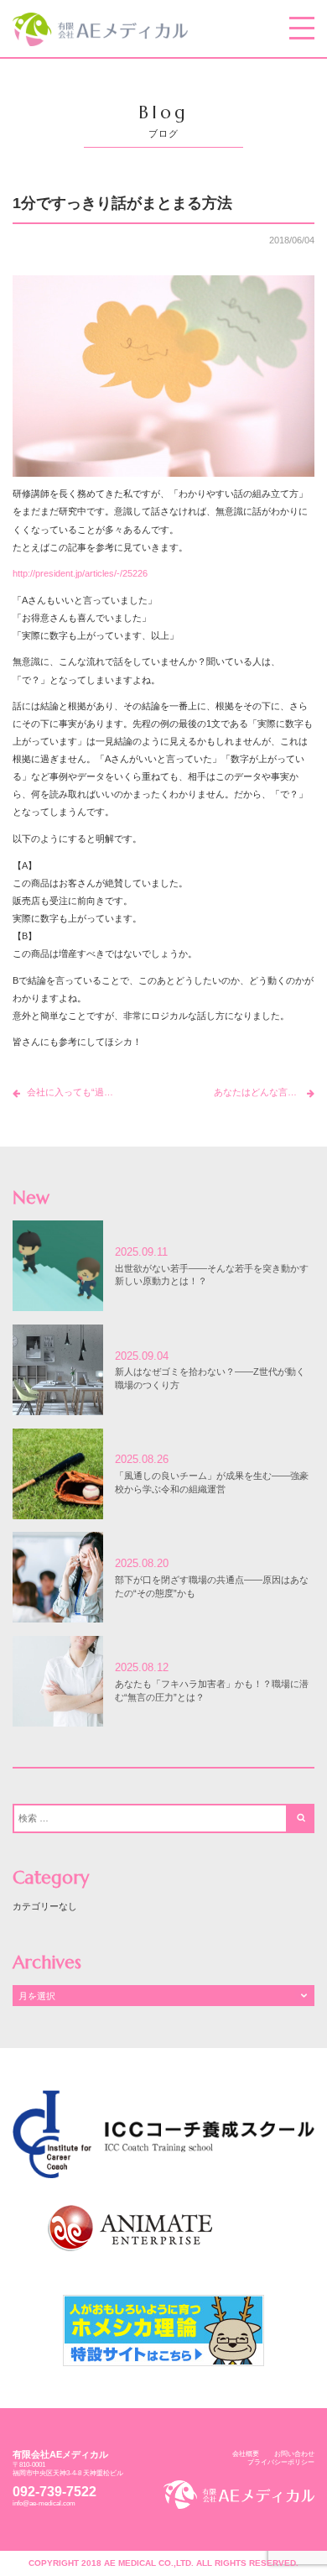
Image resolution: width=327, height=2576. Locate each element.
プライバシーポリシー (281, 2462)
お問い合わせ (294, 2454)
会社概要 (246, 2454)
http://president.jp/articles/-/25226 (80, 573)
